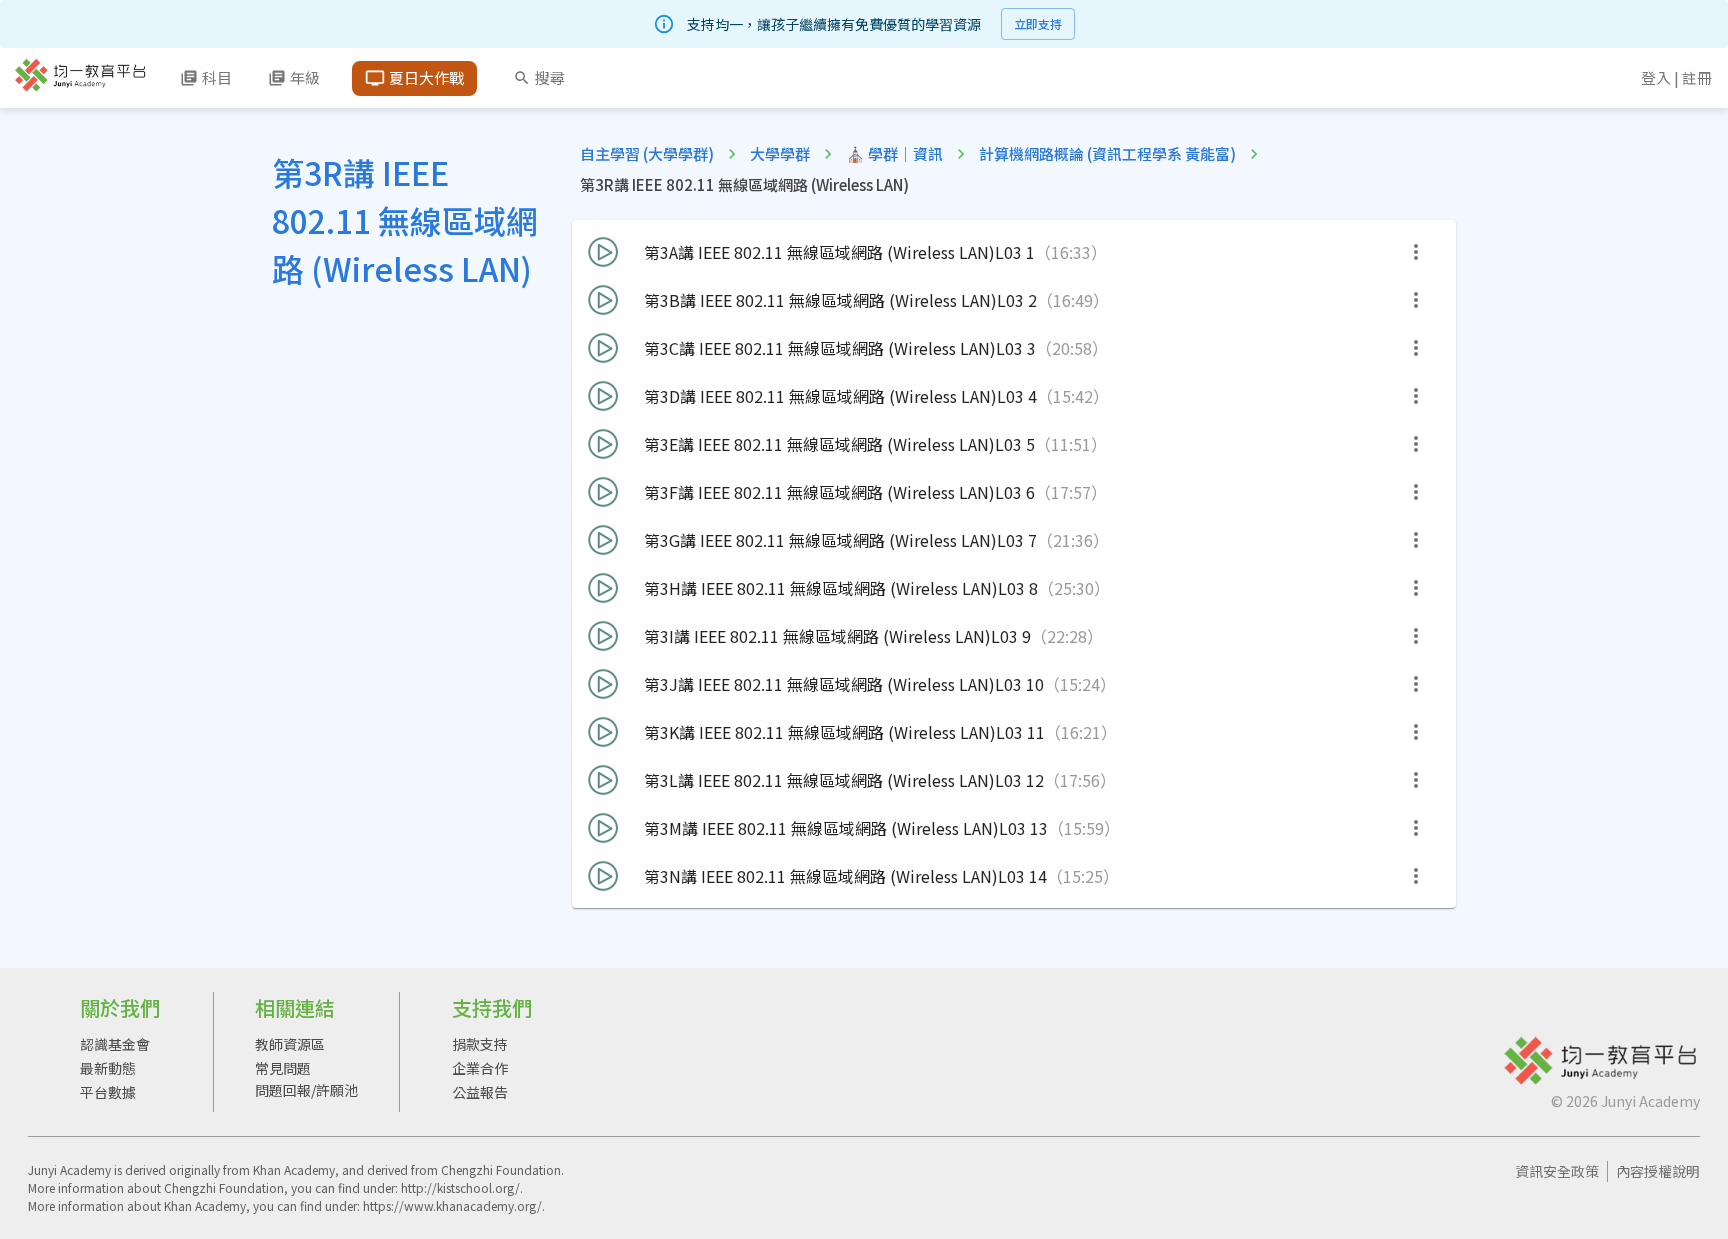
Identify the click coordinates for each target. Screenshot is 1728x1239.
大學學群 (780, 153)
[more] (1416, 252)
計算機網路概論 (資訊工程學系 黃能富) (1107, 153)
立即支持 (1038, 23)
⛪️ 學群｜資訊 (894, 153)
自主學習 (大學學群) (647, 153)
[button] (1014, 252)
